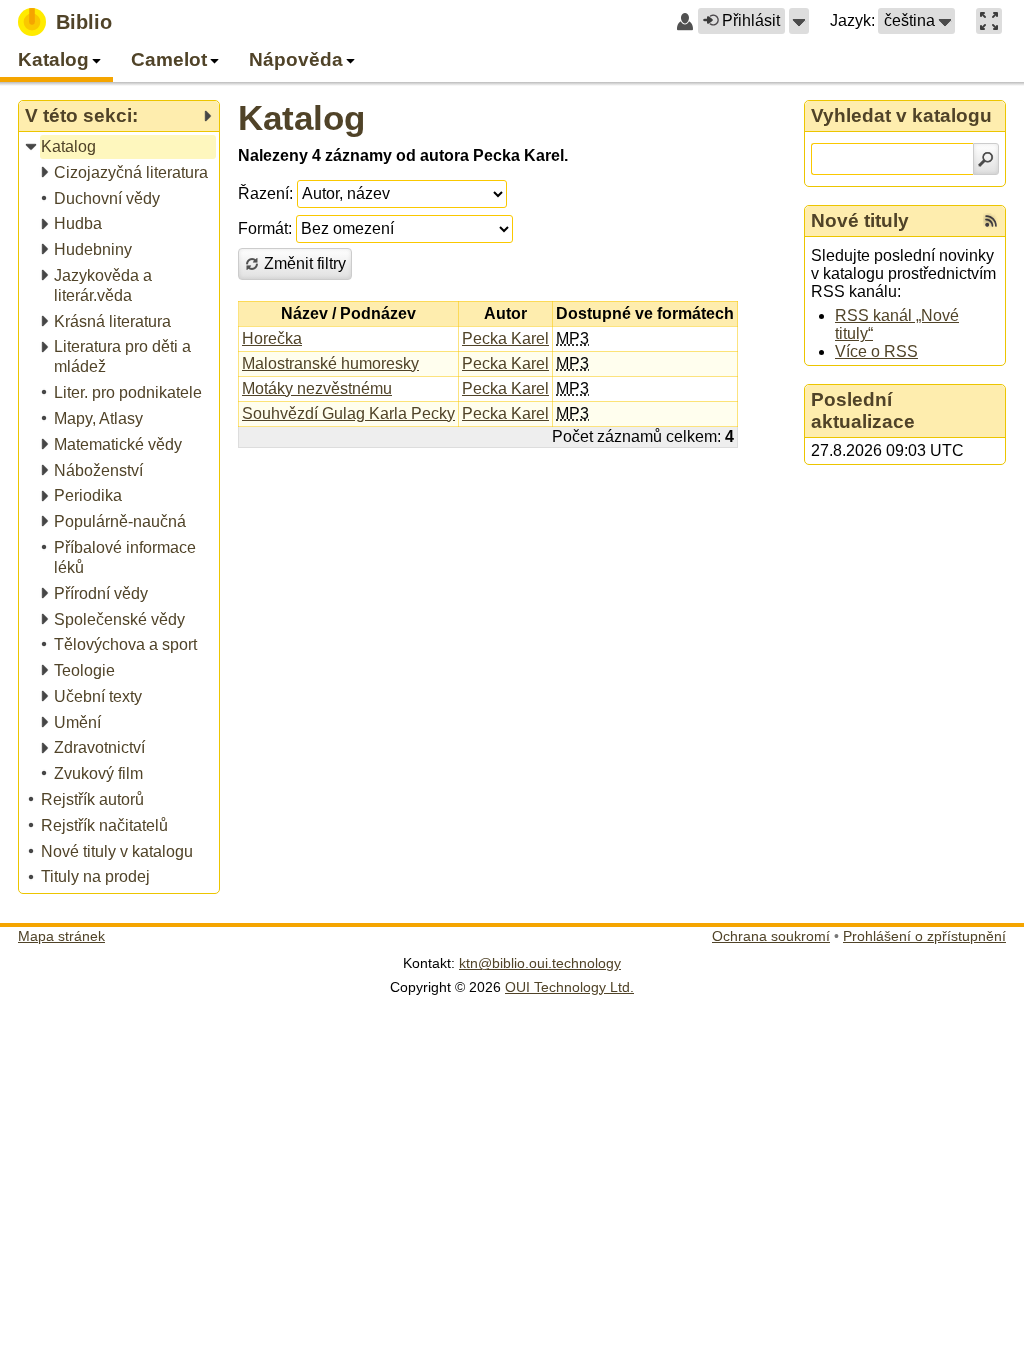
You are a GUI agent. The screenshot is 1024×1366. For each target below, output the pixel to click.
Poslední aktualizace (863, 410)
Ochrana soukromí (771, 936)
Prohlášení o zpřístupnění (924, 936)
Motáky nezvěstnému (317, 388)
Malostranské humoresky (330, 363)
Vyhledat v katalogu (901, 115)
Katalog (301, 117)
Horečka (272, 338)
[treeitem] (120, 147)
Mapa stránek (61, 936)
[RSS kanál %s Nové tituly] (991, 221)
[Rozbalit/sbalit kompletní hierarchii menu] (207, 116)
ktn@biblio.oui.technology (540, 963)
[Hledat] (986, 159)
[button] (799, 21)
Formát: (265, 228)
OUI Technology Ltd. (569, 987)
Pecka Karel (505, 338)
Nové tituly (860, 220)
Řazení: (265, 193)
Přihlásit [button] (751, 20)
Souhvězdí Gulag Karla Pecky (348, 413)
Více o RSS (876, 351)
